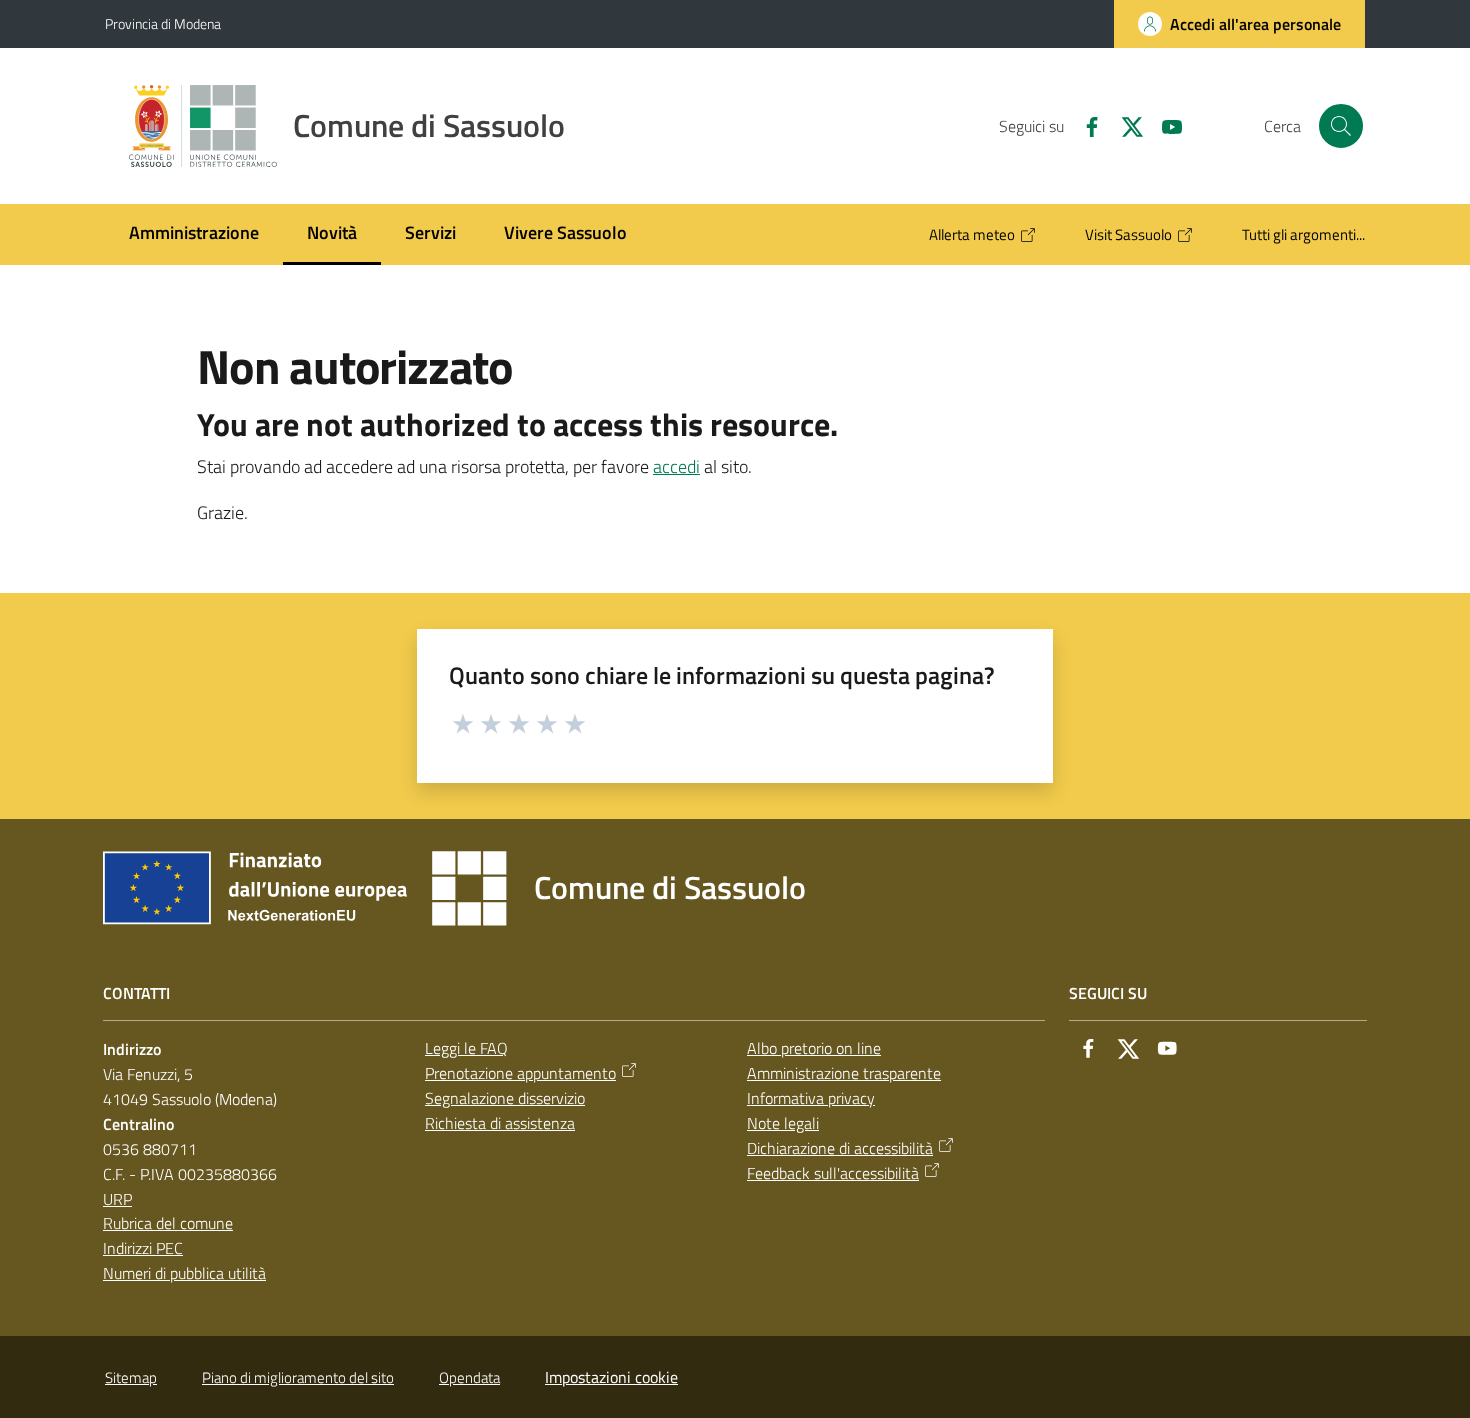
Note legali (783, 1123)
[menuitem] (194, 234)
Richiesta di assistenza (500, 1123)
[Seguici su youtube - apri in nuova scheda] (1164, 125)
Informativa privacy (811, 1098)
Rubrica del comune (168, 1223)
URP (117, 1199)
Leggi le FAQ (466, 1048)
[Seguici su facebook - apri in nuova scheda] (1084, 125)
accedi (676, 466)
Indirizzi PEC (143, 1248)
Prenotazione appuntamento (520, 1073)
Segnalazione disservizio (505, 1098)
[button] (1341, 126)
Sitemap (131, 1377)
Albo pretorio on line (814, 1048)
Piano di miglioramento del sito (298, 1377)
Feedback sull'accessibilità (833, 1173)
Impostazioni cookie (611, 1377)
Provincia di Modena (163, 23)
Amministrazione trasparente (844, 1073)
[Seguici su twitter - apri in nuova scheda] (1124, 125)
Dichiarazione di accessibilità (840, 1148)
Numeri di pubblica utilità (184, 1273)
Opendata (469, 1377)
